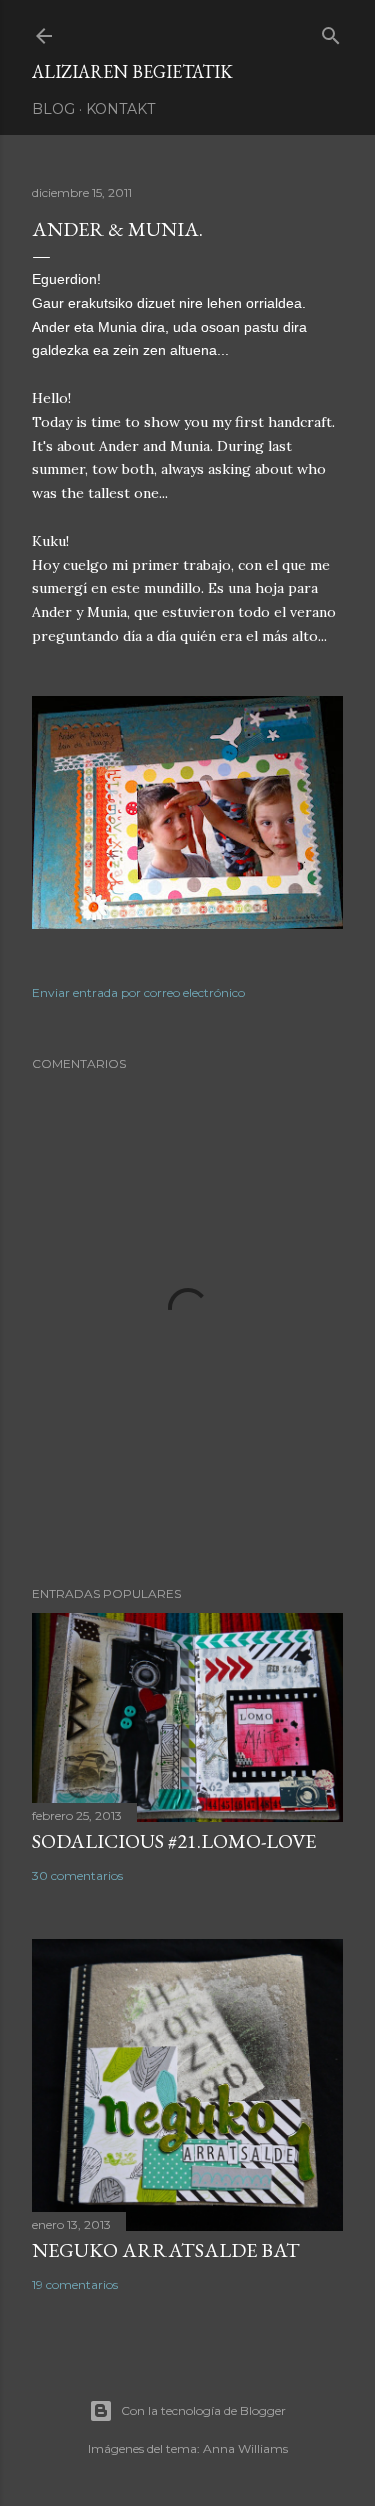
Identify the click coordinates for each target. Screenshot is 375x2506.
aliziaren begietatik (132, 71)
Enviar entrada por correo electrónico (138, 992)
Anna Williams (245, 2448)
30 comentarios (77, 1875)
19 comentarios (75, 2284)
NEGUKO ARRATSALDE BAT (166, 2250)
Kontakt (120, 109)
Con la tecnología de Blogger (203, 2410)
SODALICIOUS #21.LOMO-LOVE (174, 1841)
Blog (53, 109)
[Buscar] (331, 31)
